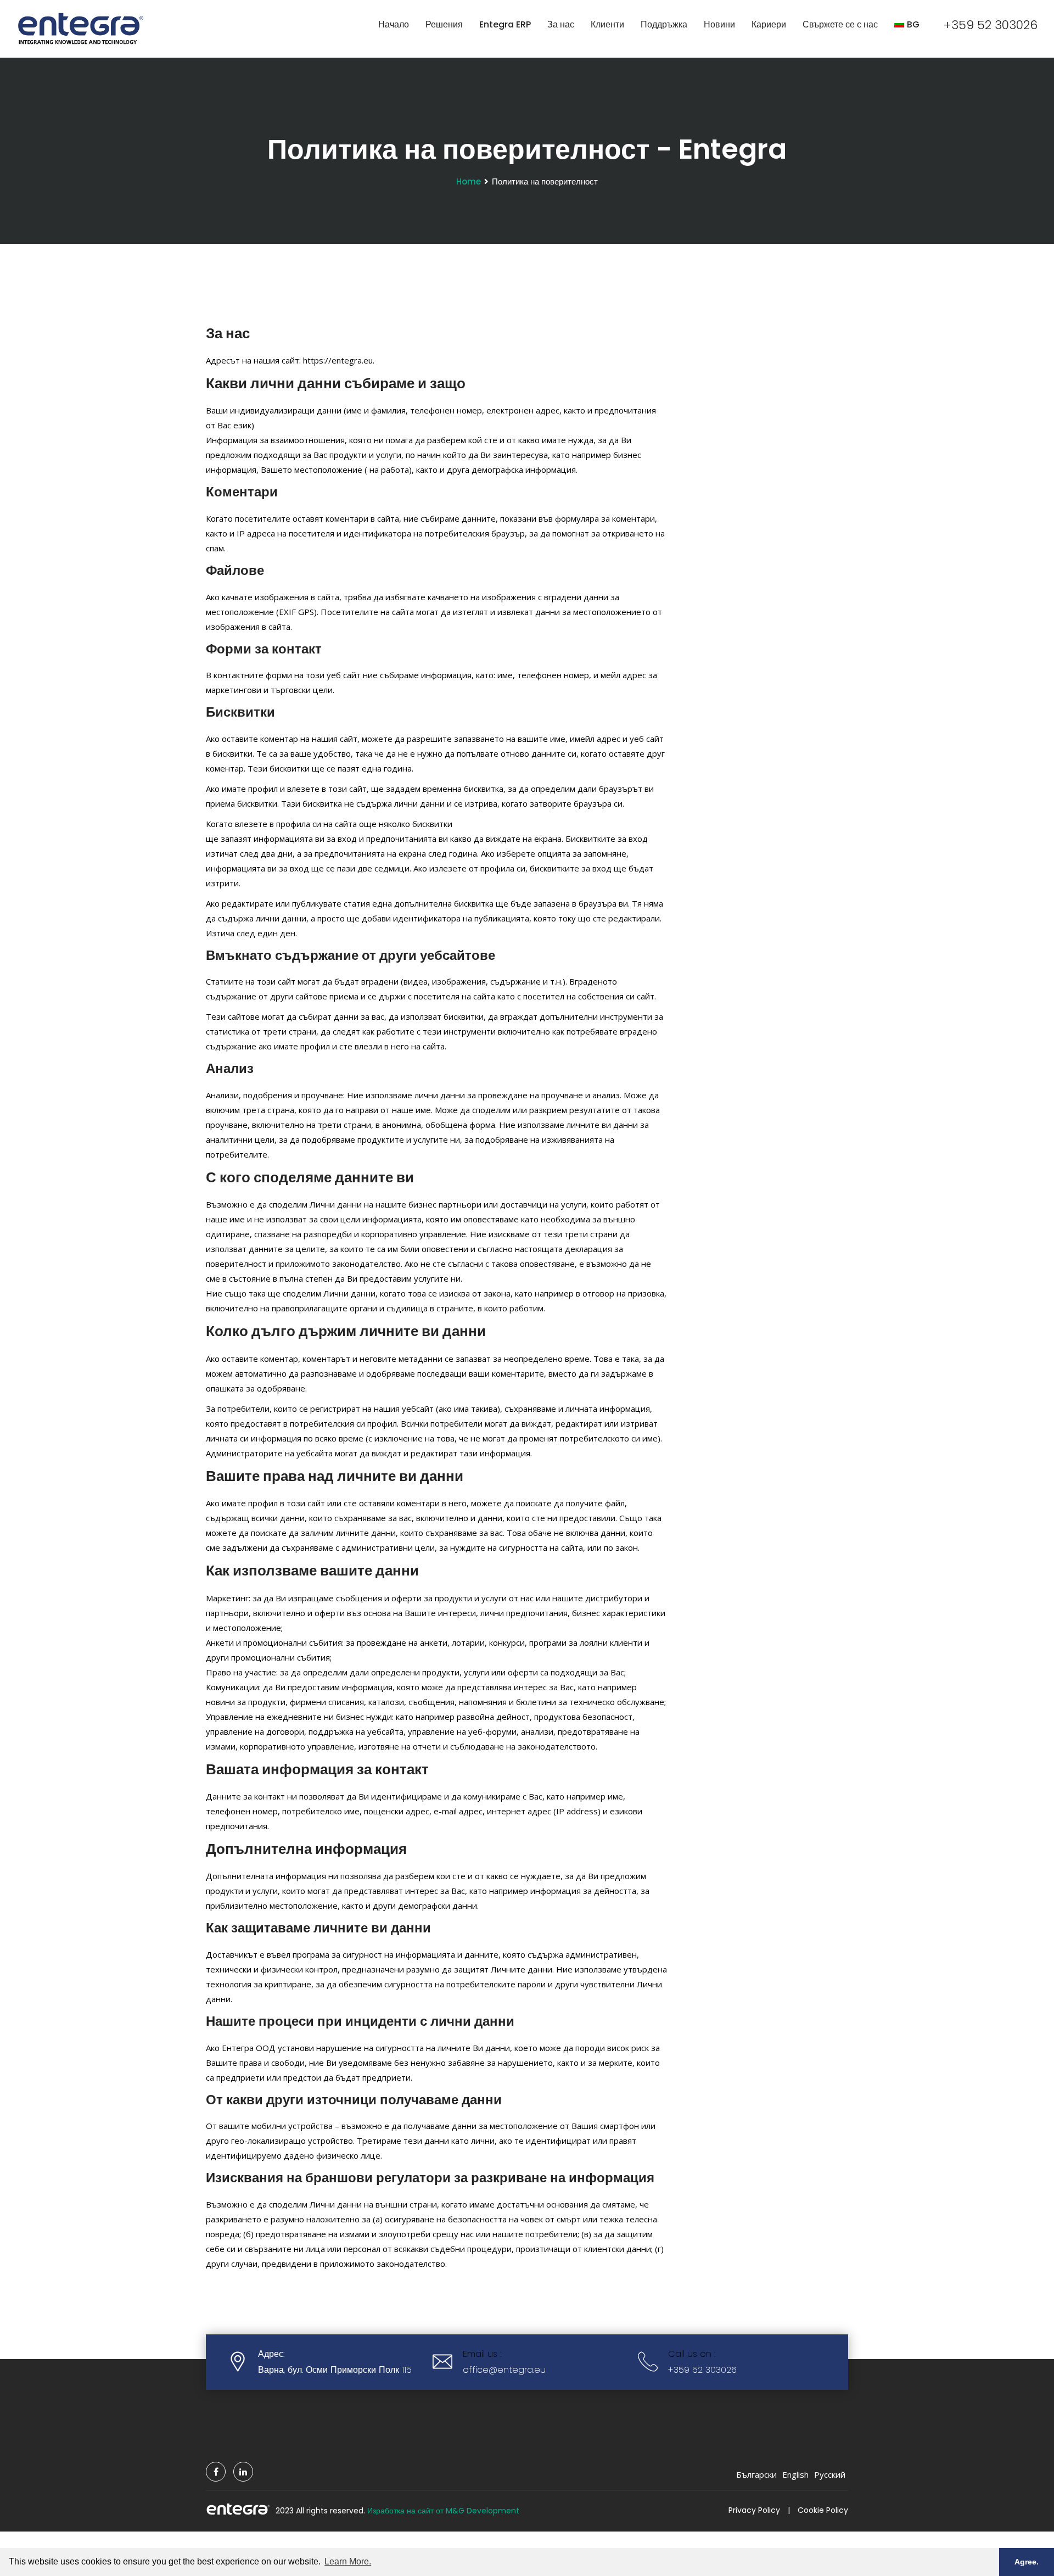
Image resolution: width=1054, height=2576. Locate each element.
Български (756, 2474)
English (795, 2474)
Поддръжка (664, 24)
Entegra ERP (505, 24)
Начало (394, 24)
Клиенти (607, 24)
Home (469, 181)
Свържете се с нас (840, 24)
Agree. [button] (1027, 2562)
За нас (561, 24)
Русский (830, 2474)
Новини (719, 24)
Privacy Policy (754, 2510)
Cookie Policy (823, 2510)
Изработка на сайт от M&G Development (443, 2511)
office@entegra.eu (504, 2370)
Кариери (769, 24)
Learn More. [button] (348, 2561)
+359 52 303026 (990, 25)
